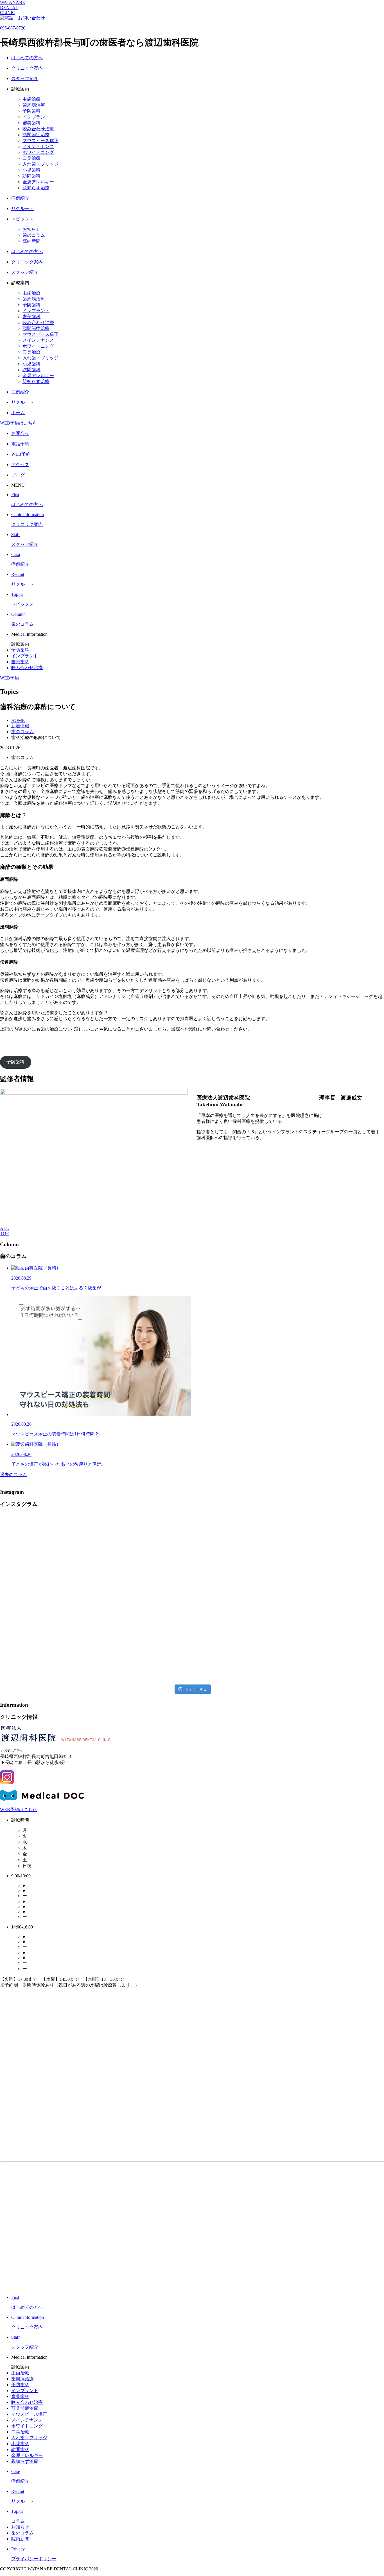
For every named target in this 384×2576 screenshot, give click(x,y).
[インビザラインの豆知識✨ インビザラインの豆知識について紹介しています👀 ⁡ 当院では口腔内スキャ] (240, 1653)
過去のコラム (13, 1475)
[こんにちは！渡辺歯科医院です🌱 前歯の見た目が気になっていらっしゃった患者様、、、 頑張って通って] (144, 1598)
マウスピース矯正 (40, 141)
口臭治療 (31, 158)
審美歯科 (31, 123)
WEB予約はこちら (19, 423)
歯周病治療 (34, 105)
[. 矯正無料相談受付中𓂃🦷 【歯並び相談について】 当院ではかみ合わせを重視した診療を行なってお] (144, 1543)
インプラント (36, 117)
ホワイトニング (38, 152)
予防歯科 (31, 111)
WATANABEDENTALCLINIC (13, 7)
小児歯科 (31, 170)
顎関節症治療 (36, 135)
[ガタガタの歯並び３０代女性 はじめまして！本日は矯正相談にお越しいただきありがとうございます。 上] (240, 1543)
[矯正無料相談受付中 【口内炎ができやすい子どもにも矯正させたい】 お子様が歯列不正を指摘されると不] (337, 1598)
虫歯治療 (31, 99)
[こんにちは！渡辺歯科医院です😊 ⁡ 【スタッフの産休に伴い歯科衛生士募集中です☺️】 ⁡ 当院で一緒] (240, 1598)
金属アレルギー (38, 182)
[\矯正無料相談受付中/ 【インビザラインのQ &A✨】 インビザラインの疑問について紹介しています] (337, 1653)
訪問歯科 (31, 176)
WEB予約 (10, 678)
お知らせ (31, 229)
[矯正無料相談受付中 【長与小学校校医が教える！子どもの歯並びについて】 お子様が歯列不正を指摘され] (144, 1653)
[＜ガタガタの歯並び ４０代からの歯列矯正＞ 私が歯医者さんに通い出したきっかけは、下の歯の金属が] (337, 1543)
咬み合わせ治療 (38, 129)
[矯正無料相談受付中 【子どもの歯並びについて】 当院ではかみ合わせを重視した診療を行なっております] (47, 1653)
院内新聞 (31, 241)
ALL (4, 1228)
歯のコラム (34, 235)
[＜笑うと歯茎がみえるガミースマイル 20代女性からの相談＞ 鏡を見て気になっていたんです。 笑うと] (47, 1543)
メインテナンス (38, 146)
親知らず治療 (36, 188)
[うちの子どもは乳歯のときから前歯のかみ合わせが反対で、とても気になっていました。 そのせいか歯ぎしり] (47, 1598)
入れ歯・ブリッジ (40, 164)
